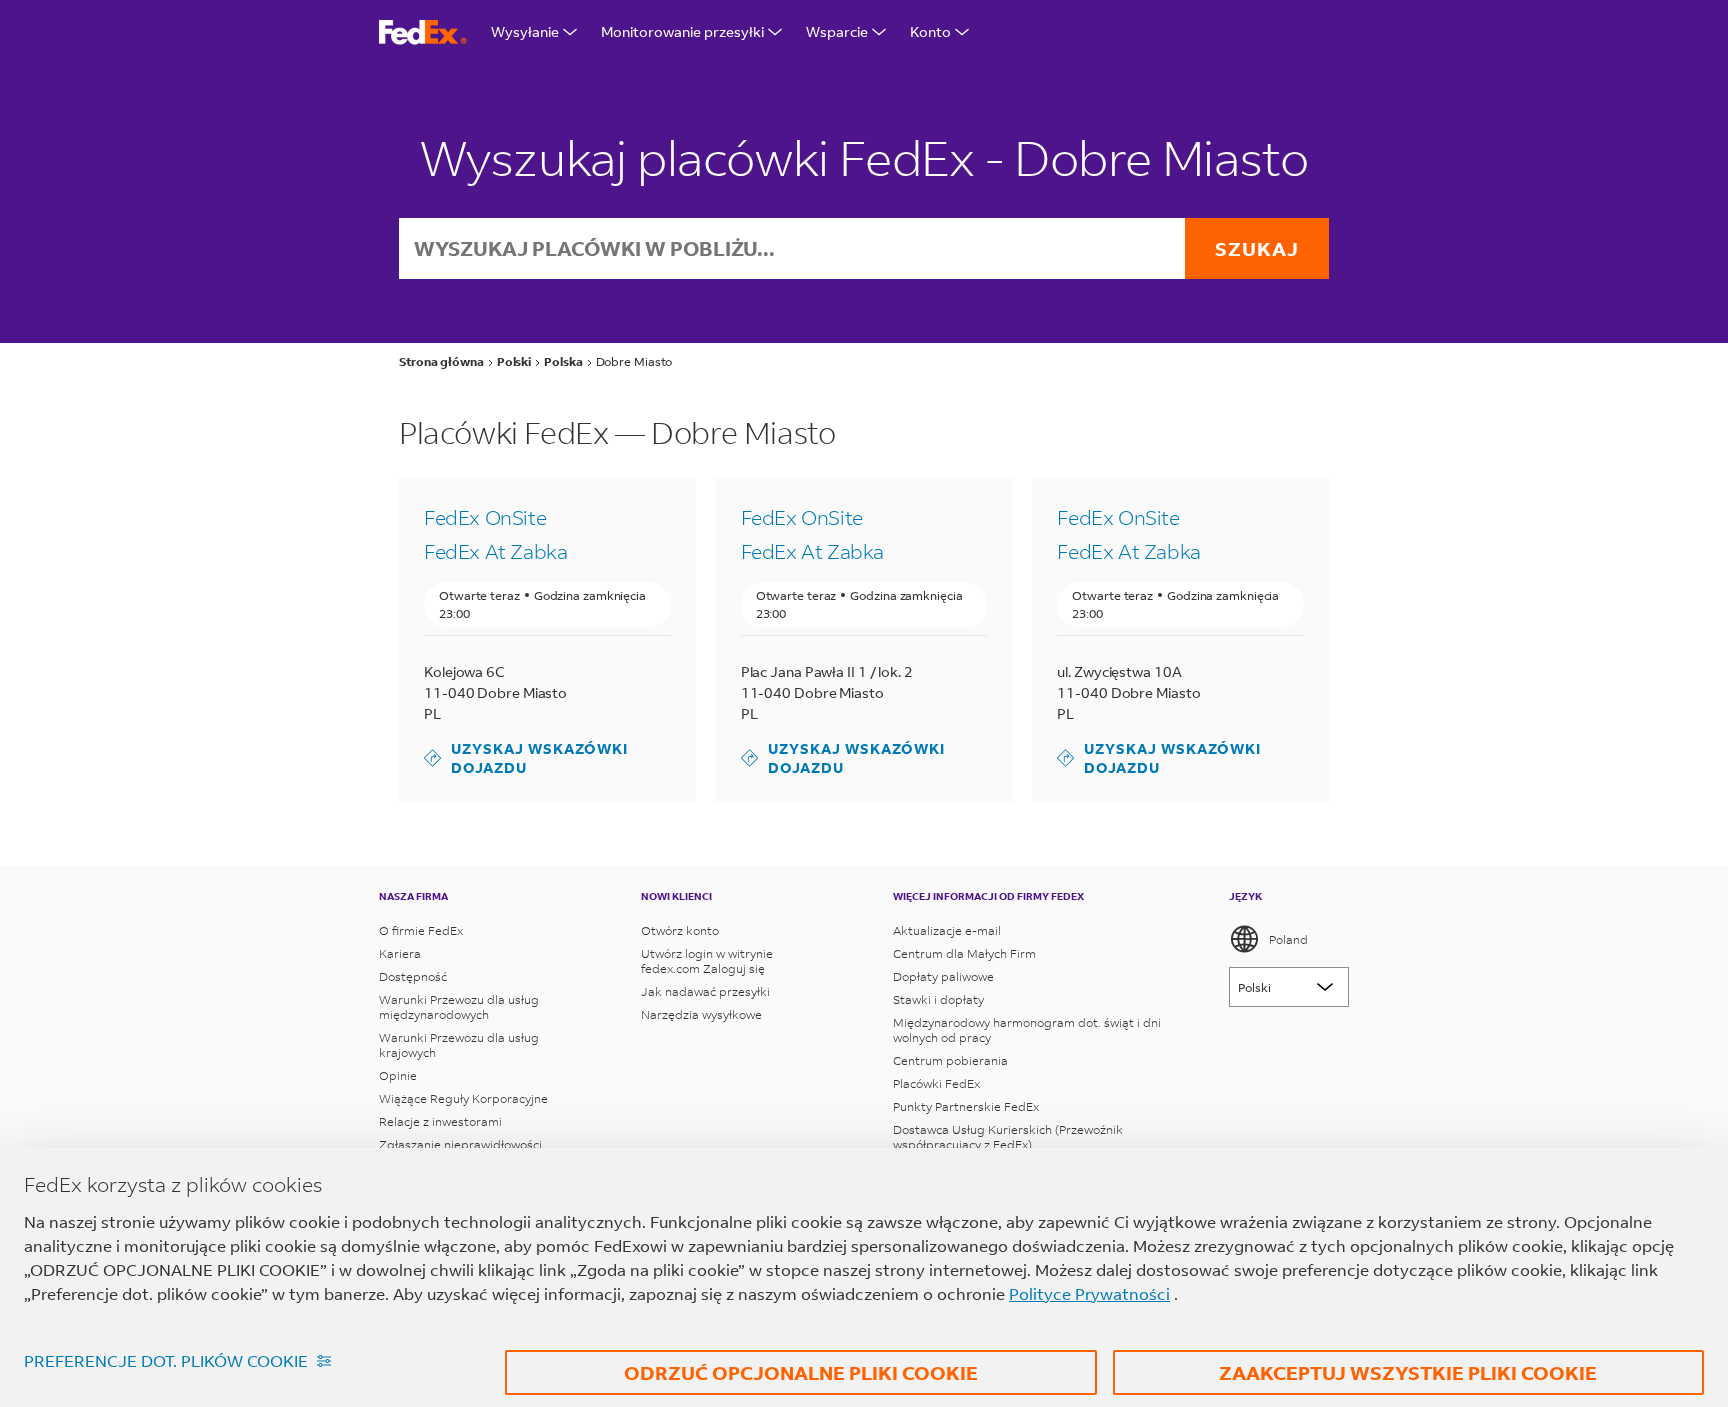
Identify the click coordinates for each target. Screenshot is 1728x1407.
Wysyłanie (525, 31)
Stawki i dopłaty (938, 999)
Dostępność (413, 976)
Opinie (398, 1075)
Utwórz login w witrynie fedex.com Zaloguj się (707, 961)
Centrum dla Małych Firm (964, 953)
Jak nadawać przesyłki (705, 991)
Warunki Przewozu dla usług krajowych (459, 1045)
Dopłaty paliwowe (943, 976)
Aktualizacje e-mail (947, 930)
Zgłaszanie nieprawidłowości (460, 1144)
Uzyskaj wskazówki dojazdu (526, 758)
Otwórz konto (680, 930)
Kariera (400, 953)
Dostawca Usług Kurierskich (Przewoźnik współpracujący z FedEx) (1008, 1137)
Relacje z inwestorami (440, 1121)
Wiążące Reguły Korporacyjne (463, 1098)
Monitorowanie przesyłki (682, 31)
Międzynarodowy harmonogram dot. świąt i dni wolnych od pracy (1027, 1030)
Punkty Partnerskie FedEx (966, 1106)
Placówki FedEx (936, 1083)
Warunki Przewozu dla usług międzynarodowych (459, 1007)
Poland (1288, 939)
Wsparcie (837, 31)
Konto (930, 31)
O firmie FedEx (421, 930)
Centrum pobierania (950, 1060)
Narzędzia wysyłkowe (701, 1014)
